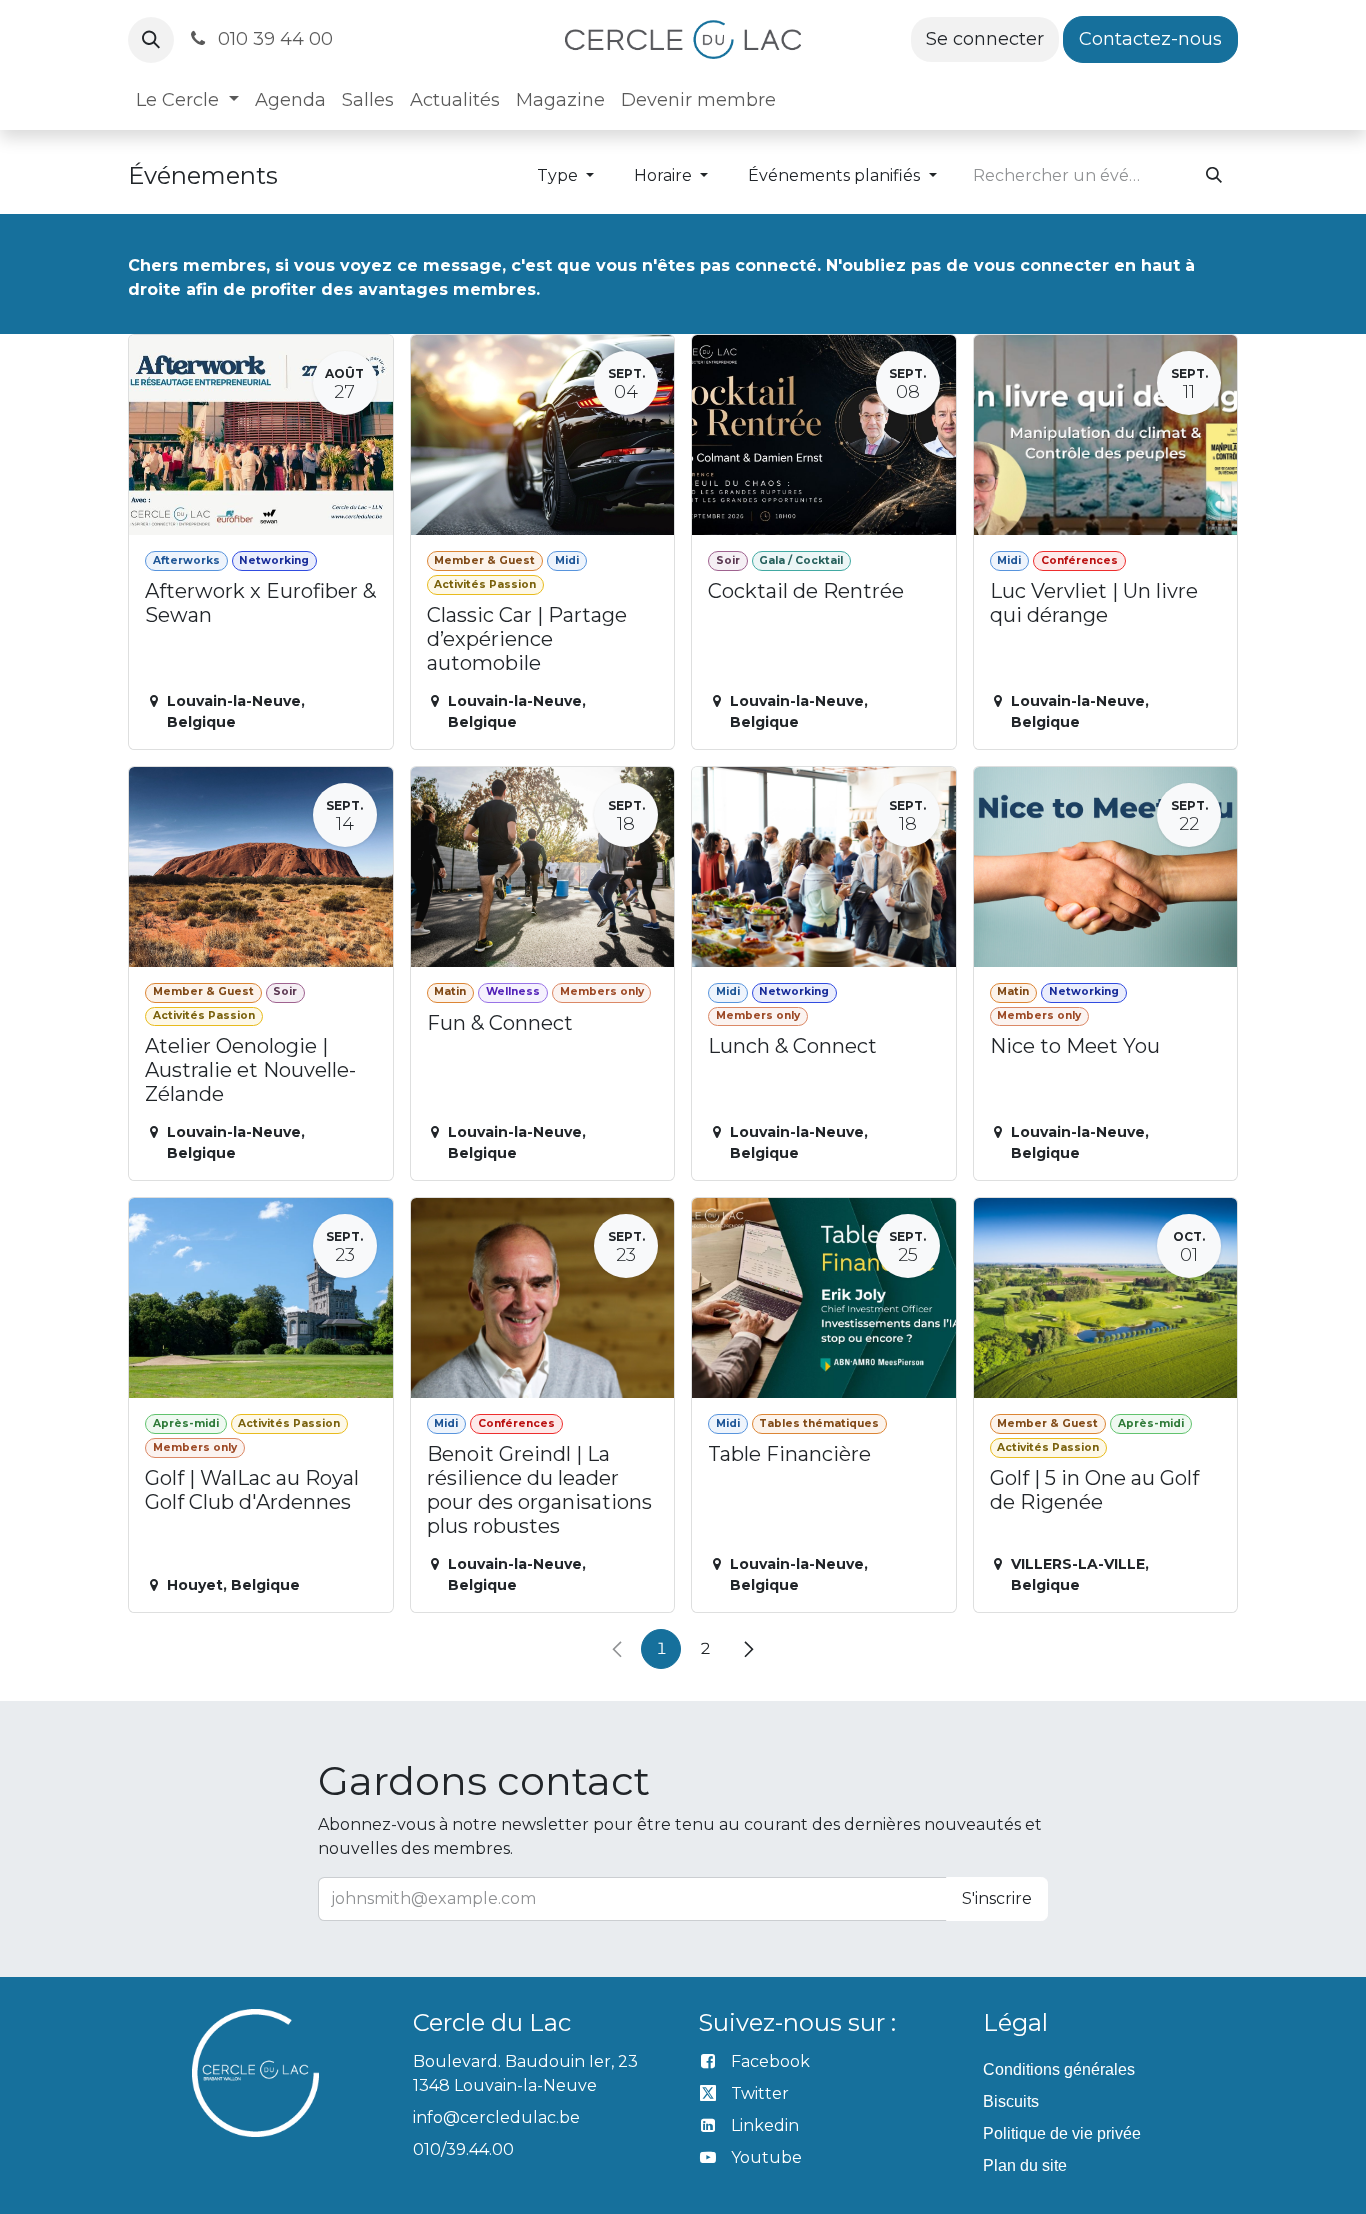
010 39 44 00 (273, 39)
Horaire (665, 175)
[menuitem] (187, 100)
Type (559, 175)
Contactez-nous (1150, 39)
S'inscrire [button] (997, 1898)
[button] (151, 40)
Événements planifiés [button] (836, 175)
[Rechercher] (1214, 176)
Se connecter (985, 39)
